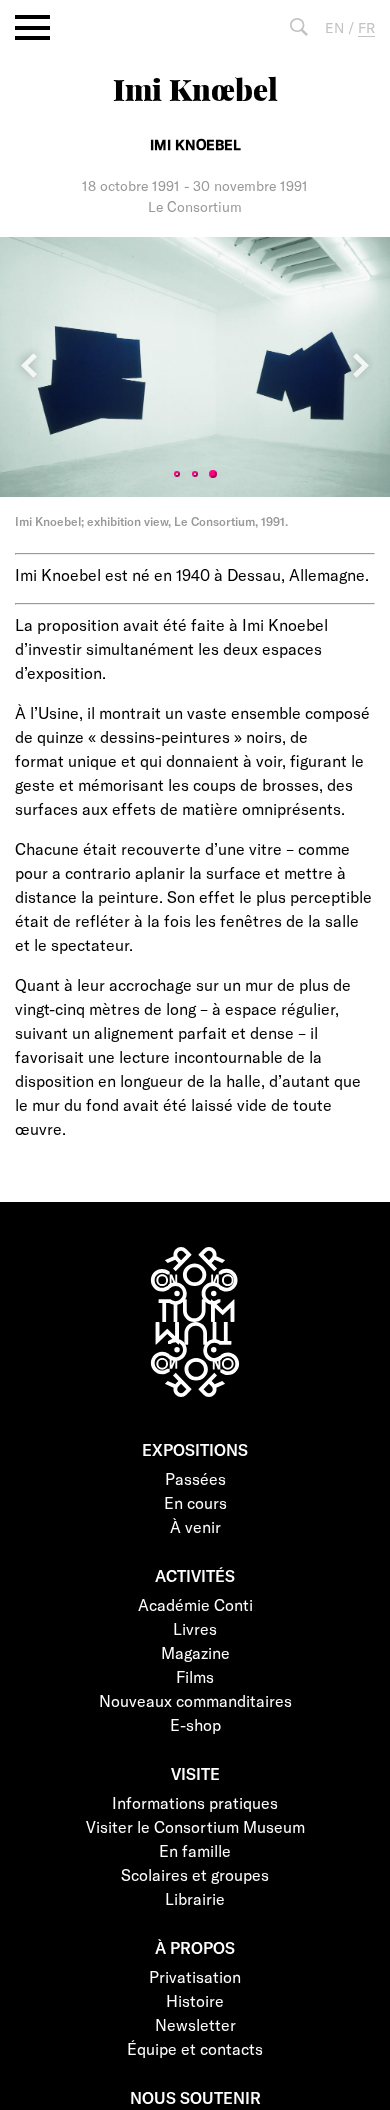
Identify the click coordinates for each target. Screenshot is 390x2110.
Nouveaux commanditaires (195, 1700)
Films (195, 1676)
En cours (195, 1502)
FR (366, 27)
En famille (195, 1850)
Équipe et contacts (195, 2048)
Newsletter (195, 2024)
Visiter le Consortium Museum (195, 1826)
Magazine (195, 1652)
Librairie (195, 1898)
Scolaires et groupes (195, 1874)
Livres (195, 1628)
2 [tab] (195, 474)
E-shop (195, 1724)
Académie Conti (195, 1604)
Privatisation (195, 1976)
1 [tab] (177, 474)
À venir (195, 1526)
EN (334, 27)
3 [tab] (213, 474)
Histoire (195, 2000)
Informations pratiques (195, 1802)
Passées (195, 1478)
